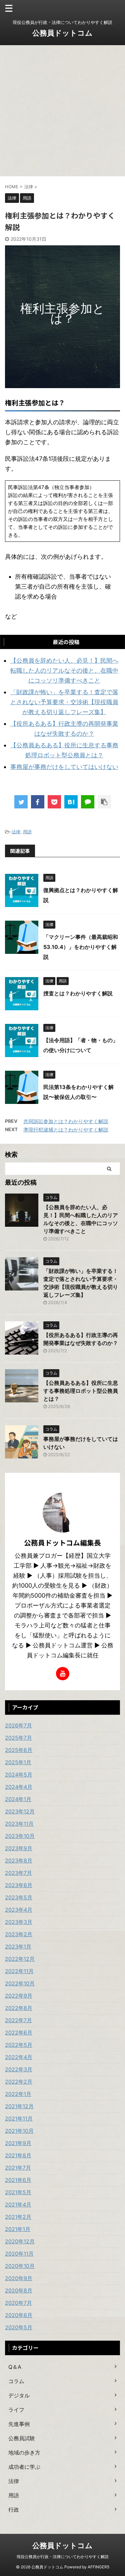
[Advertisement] (62, 111)
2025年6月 (19, 1750)
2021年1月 (18, 2229)
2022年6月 (19, 2033)
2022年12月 (20, 1959)
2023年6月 (19, 1885)
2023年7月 (18, 1873)
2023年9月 (19, 1848)
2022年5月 (19, 2045)
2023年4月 (19, 1910)
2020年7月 (18, 2303)
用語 (27, 832)
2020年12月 (20, 2241)
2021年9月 (18, 2143)
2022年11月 (19, 1971)
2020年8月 (19, 2290)
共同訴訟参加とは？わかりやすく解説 (66, 1121)
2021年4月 (18, 2204)
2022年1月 (18, 2094)
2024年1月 (18, 1799)
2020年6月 (19, 2315)
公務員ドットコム (62, 33)
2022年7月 (18, 2020)
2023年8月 (19, 1861)
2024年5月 (19, 1775)
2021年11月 (19, 2119)
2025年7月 (18, 1738)
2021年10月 (19, 2131)
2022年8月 (19, 2008)
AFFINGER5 (98, 2567)
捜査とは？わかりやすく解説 (78, 993)
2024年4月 (19, 1787)
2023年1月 (18, 1947)
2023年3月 (19, 1922)
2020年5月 (19, 2327)
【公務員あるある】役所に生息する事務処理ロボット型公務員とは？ (81, 1391)
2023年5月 (19, 1897)
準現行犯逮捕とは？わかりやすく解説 (66, 1130)
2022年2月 (19, 2082)
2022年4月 (19, 2057)
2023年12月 (20, 1811)
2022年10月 (20, 1983)
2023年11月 (19, 1824)
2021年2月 (18, 2217)
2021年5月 (18, 2192)
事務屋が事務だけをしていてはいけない (64, 767)
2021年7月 (18, 2168)
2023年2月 (19, 1934)
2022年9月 (19, 1996)
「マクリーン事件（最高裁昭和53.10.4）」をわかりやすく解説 (81, 947)
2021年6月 (18, 2180)
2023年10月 (20, 1836)
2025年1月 (18, 1762)
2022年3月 (19, 2069)
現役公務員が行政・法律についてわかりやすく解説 (63, 2557)
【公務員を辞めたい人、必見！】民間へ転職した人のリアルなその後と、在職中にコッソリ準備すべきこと (64, 670)
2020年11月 (19, 2254)
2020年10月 (20, 2266)
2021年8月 (18, 2155)
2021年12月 (19, 2106)
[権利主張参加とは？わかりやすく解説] (71, 802)
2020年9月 (19, 2278)
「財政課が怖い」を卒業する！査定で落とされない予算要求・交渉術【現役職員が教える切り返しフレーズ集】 (64, 702)
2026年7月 (18, 1725)
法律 (16, 832)
